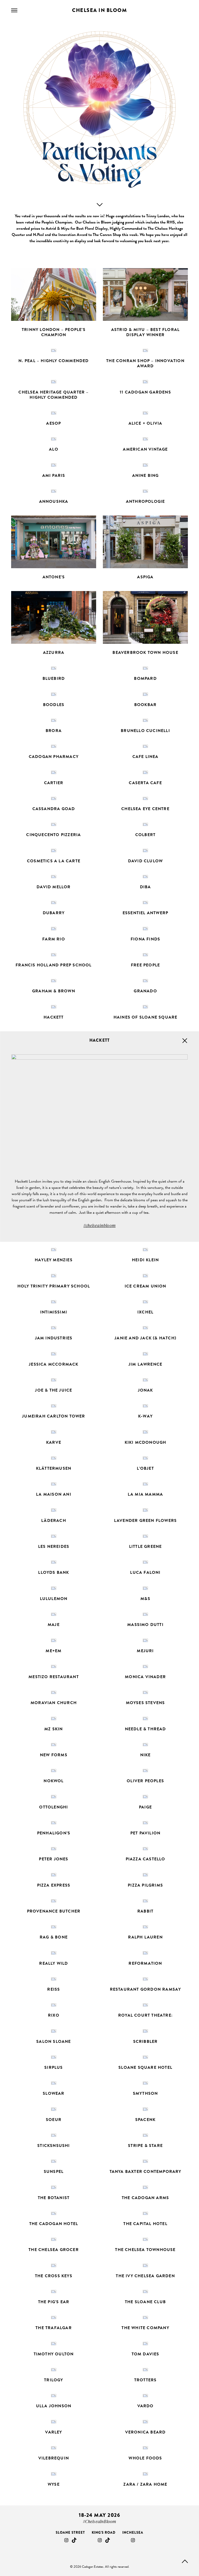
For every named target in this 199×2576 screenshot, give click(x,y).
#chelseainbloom (99, 1225)
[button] (54, 305)
